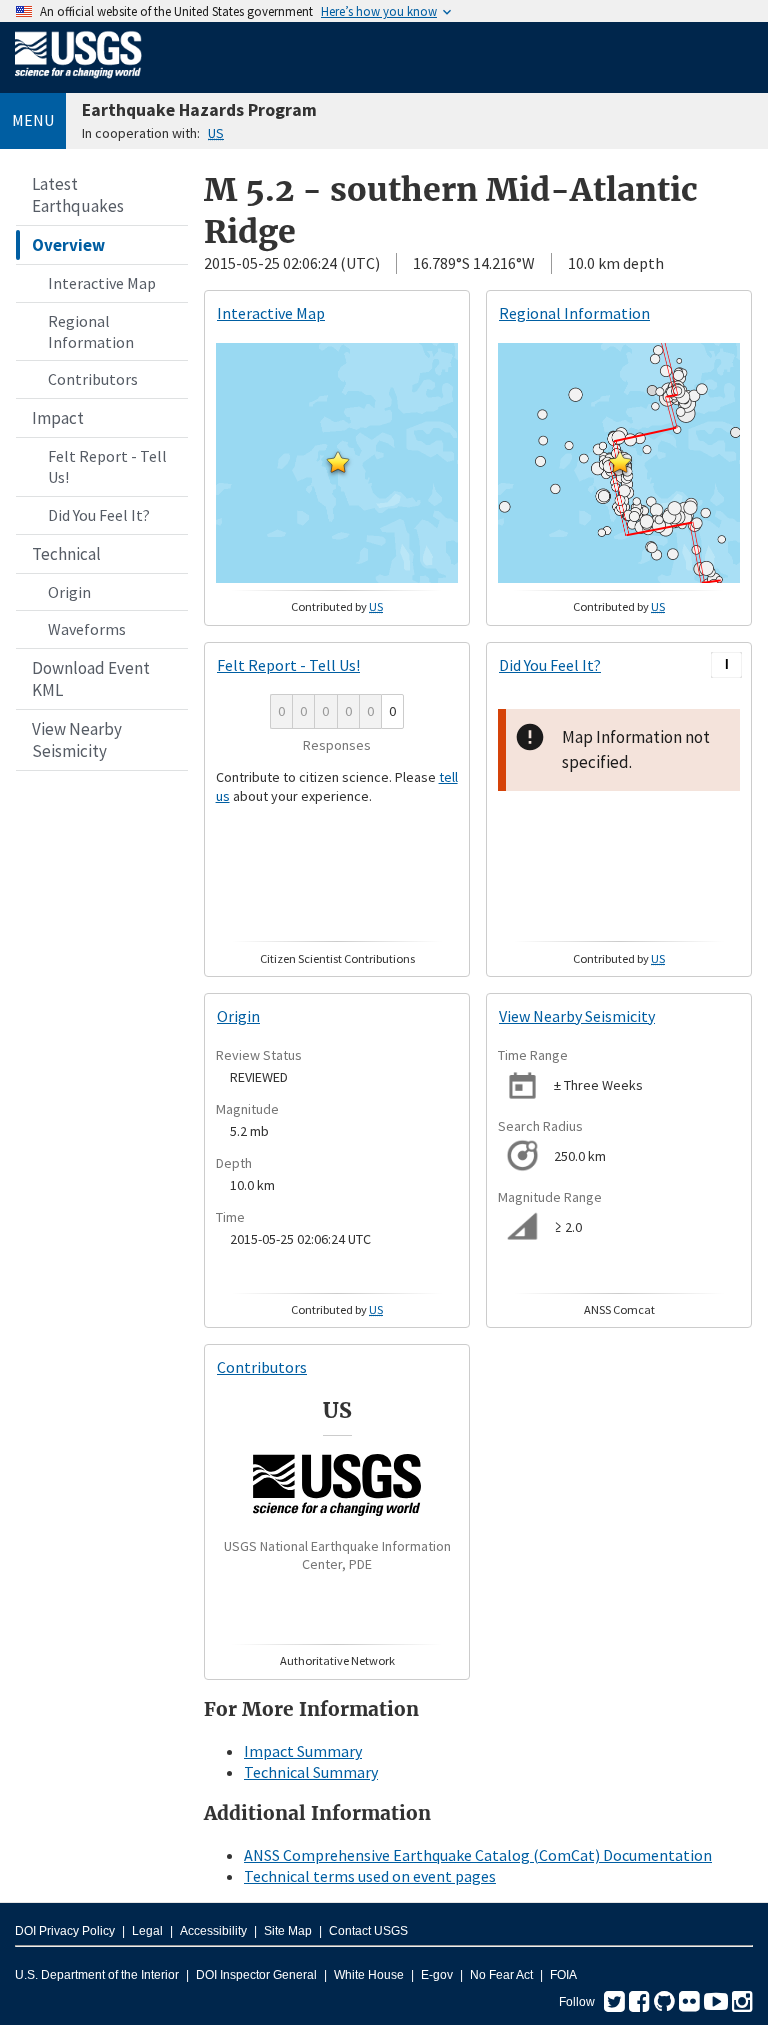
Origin (69, 592)
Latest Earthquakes (78, 195)
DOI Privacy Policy (65, 1931)
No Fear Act (501, 1975)
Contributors (93, 379)
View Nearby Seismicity (77, 740)
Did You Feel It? (99, 515)
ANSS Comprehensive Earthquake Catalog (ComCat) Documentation (478, 1855)
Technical (66, 554)
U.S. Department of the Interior (97, 1975)
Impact (58, 418)
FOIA (563, 1975)
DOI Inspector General (256, 1975)
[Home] (78, 82)
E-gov (437, 1975)
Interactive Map (102, 283)
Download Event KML (91, 679)
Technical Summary (311, 1772)
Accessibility (213, 1931)
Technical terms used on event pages (370, 1876)
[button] (338, 462)
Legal (147, 1931)
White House (369, 1975)
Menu (33, 120)
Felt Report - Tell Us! (107, 466)
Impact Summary (303, 1751)
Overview (68, 245)
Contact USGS (368, 1931)
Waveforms (87, 629)
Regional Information (91, 331)
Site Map (288, 1931)
